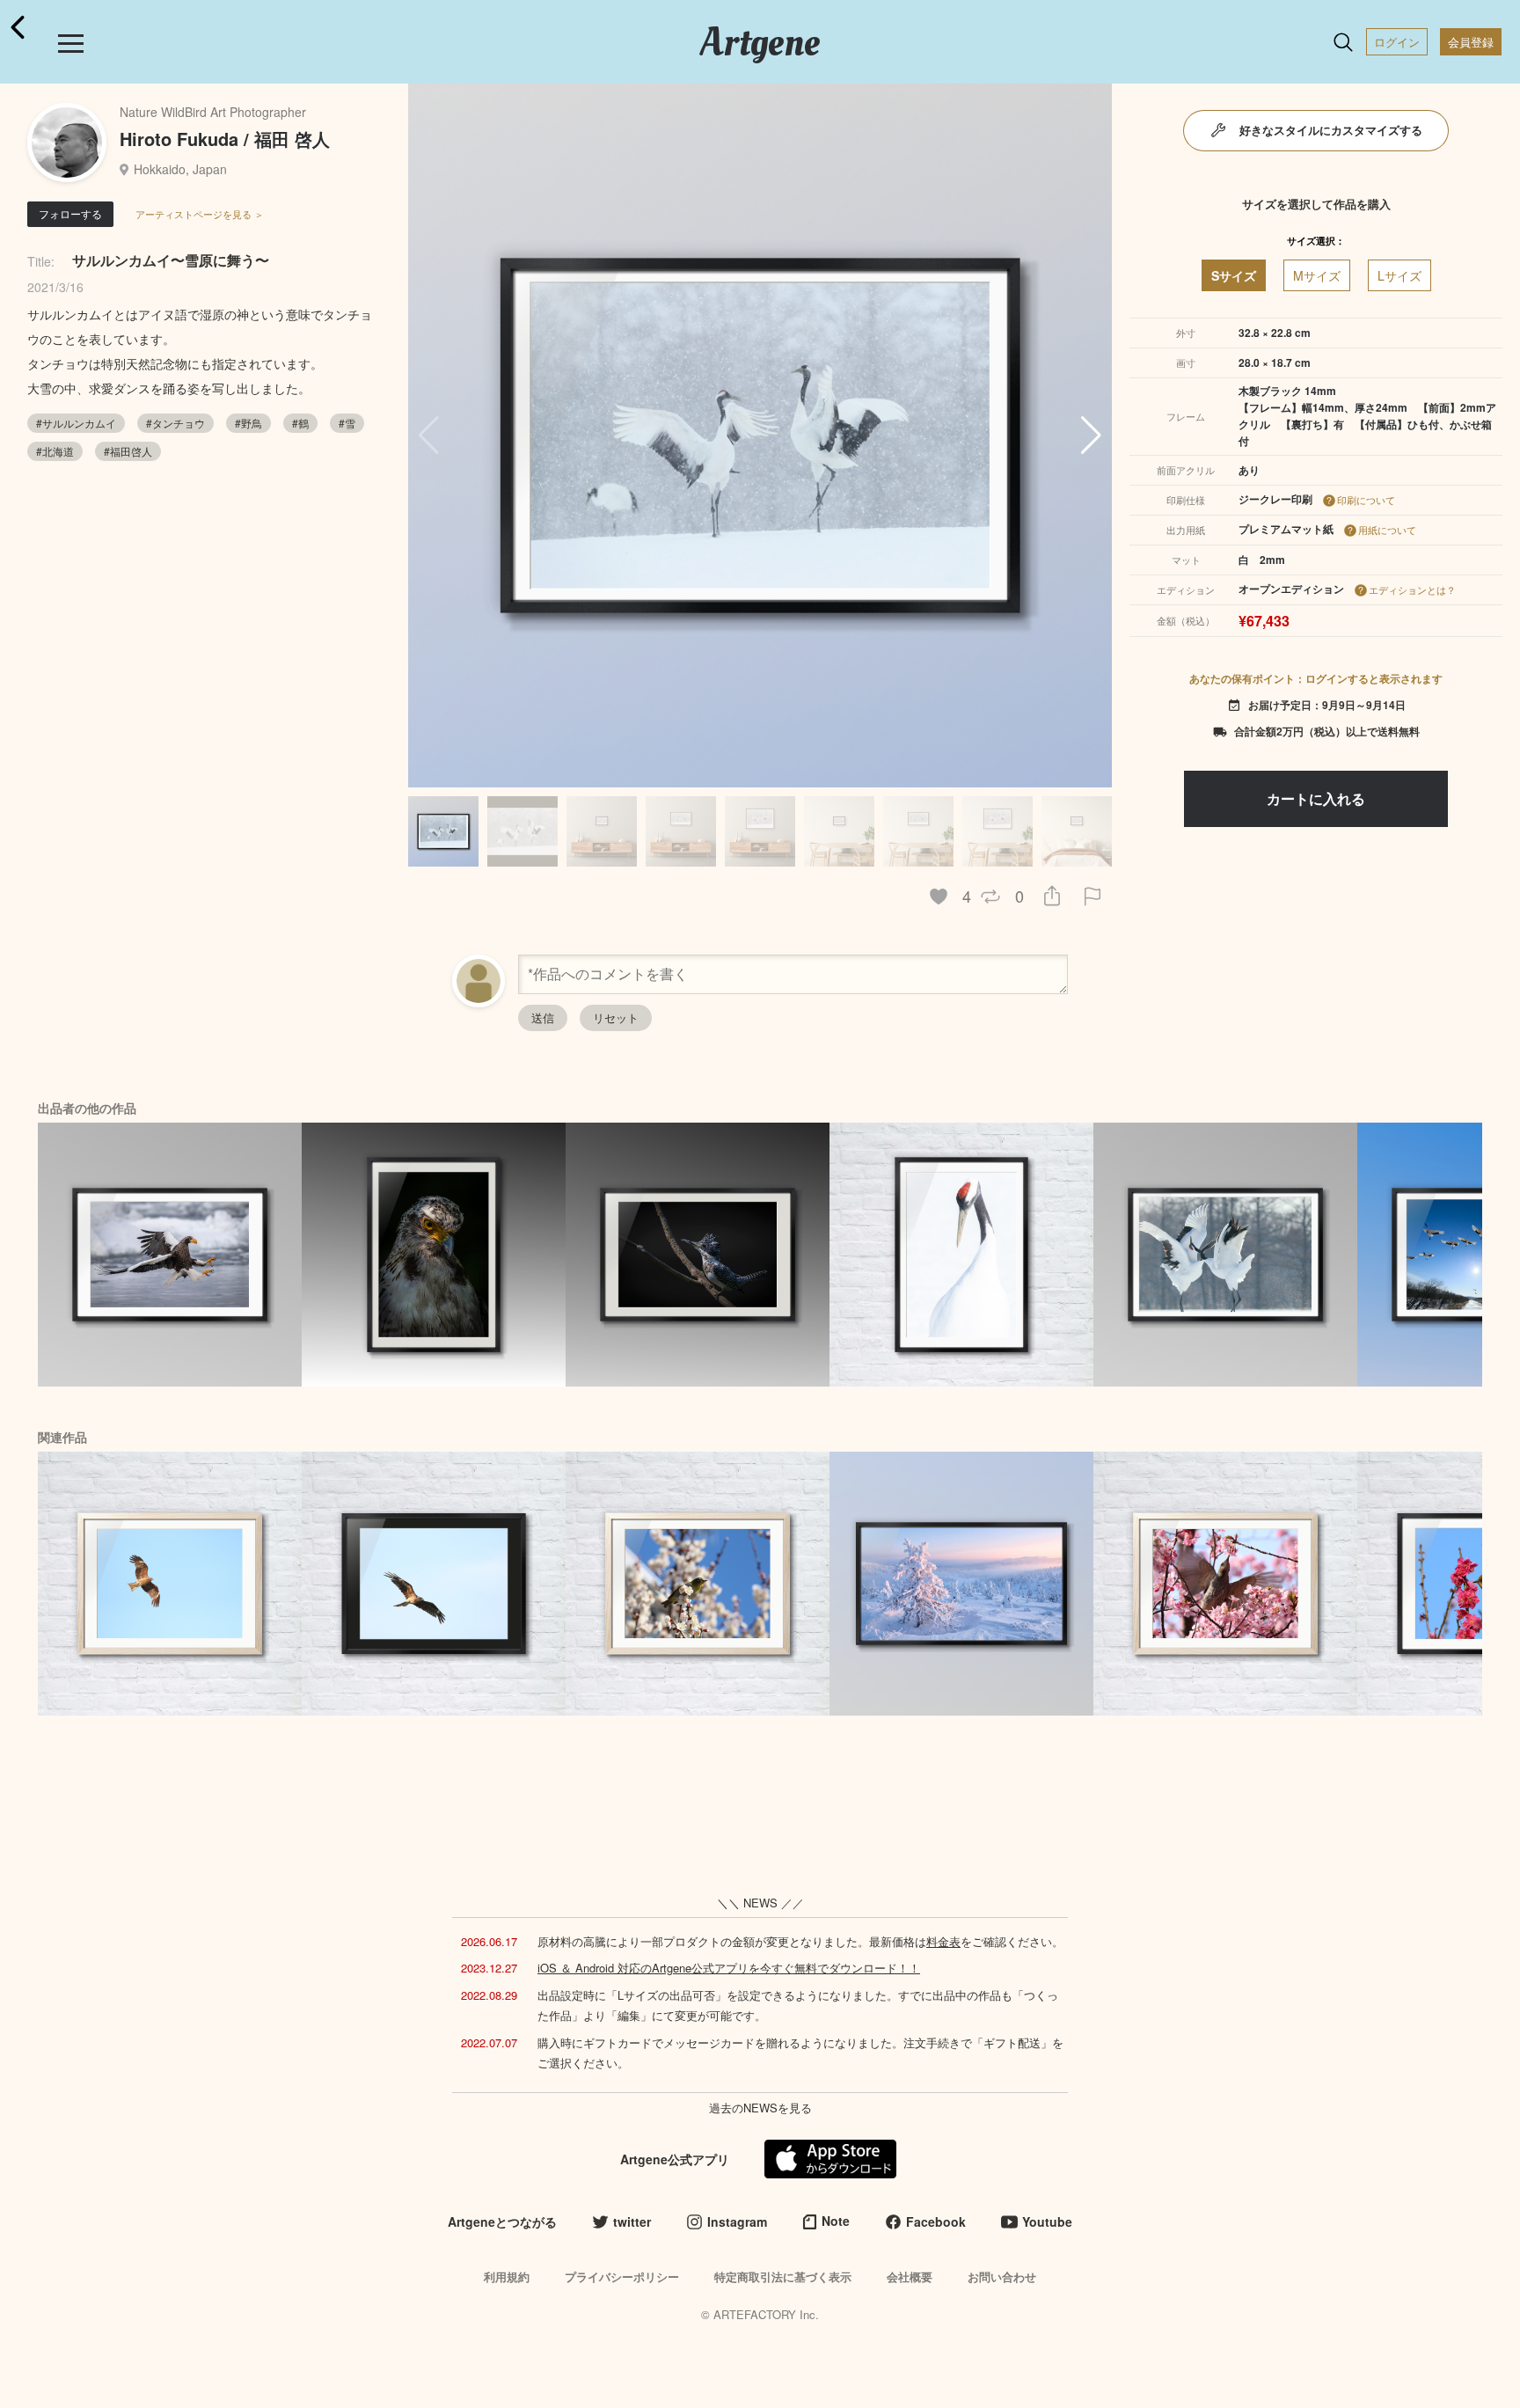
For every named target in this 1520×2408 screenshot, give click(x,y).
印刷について (1366, 500)
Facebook (936, 2221)
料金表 (943, 1941)
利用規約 (507, 2276)
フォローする (70, 213)
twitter (632, 2221)
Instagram (737, 2221)
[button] (1091, 435)
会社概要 (910, 2276)
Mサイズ (1317, 275)
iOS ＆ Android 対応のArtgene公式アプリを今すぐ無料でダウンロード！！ (729, 1968)
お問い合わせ (1002, 2276)
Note (836, 2221)
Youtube (1047, 2221)
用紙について (1387, 530)
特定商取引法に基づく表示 (783, 2276)
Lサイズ (1399, 275)
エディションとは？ (1412, 589)
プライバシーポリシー (622, 2276)
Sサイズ (1234, 275)
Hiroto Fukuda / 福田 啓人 (225, 139)
